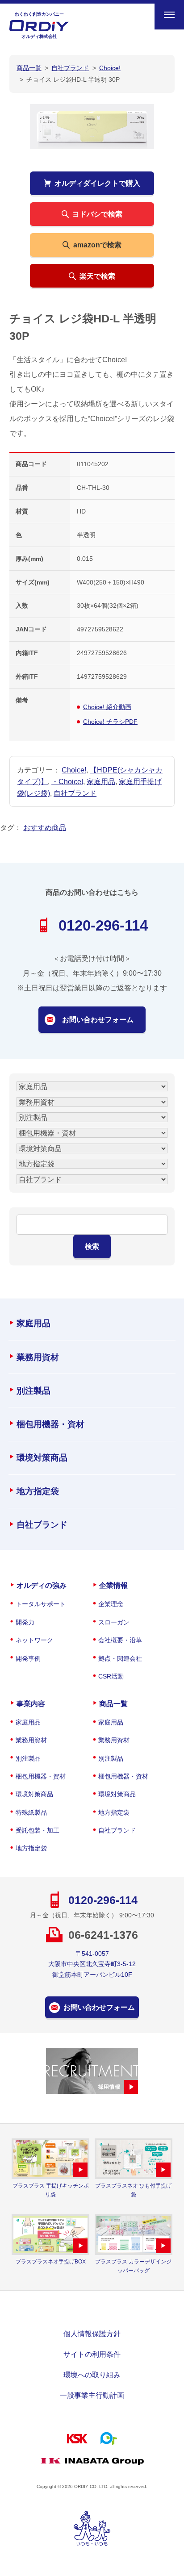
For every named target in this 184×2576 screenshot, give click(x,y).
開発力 (25, 1622)
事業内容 (31, 1703)
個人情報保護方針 (92, 2334)
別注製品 (33, 1391)
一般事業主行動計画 (92, 2395)
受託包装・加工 (38, 1830)
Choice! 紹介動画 (107, 707)
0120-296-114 (103, 925)
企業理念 (111, 1604)
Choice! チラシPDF (110, 722)
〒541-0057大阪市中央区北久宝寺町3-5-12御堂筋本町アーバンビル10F (92, 1964)
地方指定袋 (38, 1491)
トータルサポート (41, 1604)
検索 (92, 1246)
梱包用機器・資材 (50, 1424)
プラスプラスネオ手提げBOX (51, 2262)
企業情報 (113, 1585)
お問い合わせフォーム (98, 1019)
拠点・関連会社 (120, 1658)
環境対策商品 (42, 1458)
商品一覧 (113, 1703)
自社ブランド (75, 793)
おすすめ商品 (45, 827)
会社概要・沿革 (120, 1640)
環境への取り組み (92, 2375)
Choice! (74, 770)
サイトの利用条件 (92, 2354)
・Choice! (67, 781)
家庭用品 (101, 781)
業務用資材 (38, 1357)
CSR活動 (111, 1676)
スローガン (114, 1622)
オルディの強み (42, 1585)
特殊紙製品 (31, 1812)
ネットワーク (34, 1640)
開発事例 (28, 1658)
